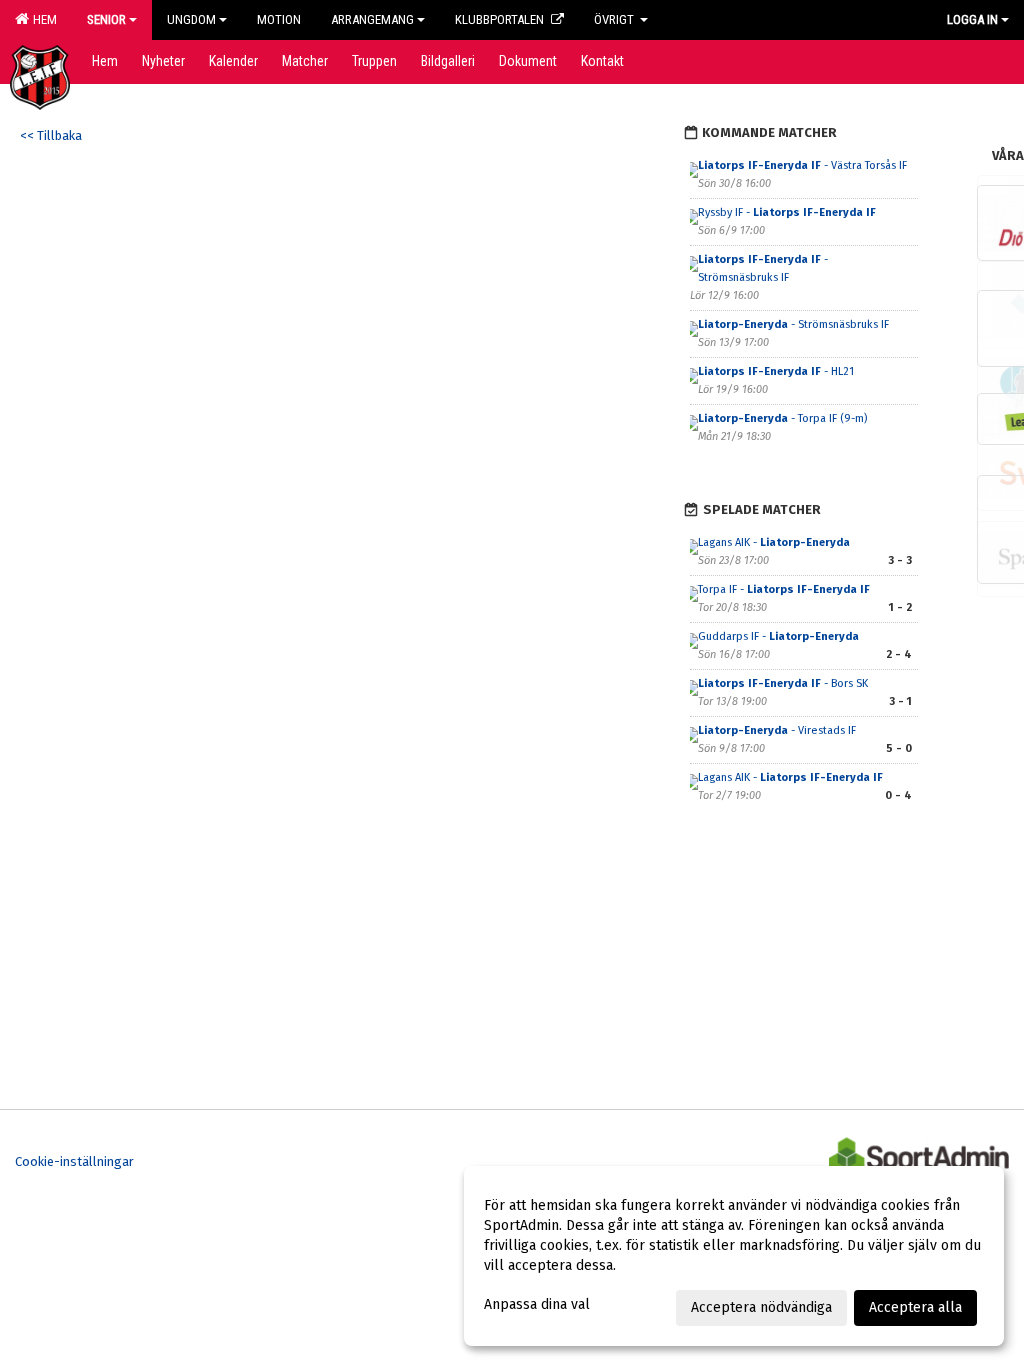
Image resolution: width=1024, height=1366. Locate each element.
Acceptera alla (915, 1307)
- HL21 (776, 371)
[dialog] (734, 1256)
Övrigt (615, 19)
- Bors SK (783, 683)
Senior (106, 19)
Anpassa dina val (537, 1304)
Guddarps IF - (778, 636)
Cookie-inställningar (74, 1161)
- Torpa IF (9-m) (782, 418)
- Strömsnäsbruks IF (795, 324)
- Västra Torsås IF (802, 165)
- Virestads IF (778, 730)
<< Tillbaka (51, 135)
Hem (42, 19)
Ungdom (191, 19)
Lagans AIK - (774, 542)
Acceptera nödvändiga (761, 1307)
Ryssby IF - (787, 212)
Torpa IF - (784, 589)
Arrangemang (372, 19)
